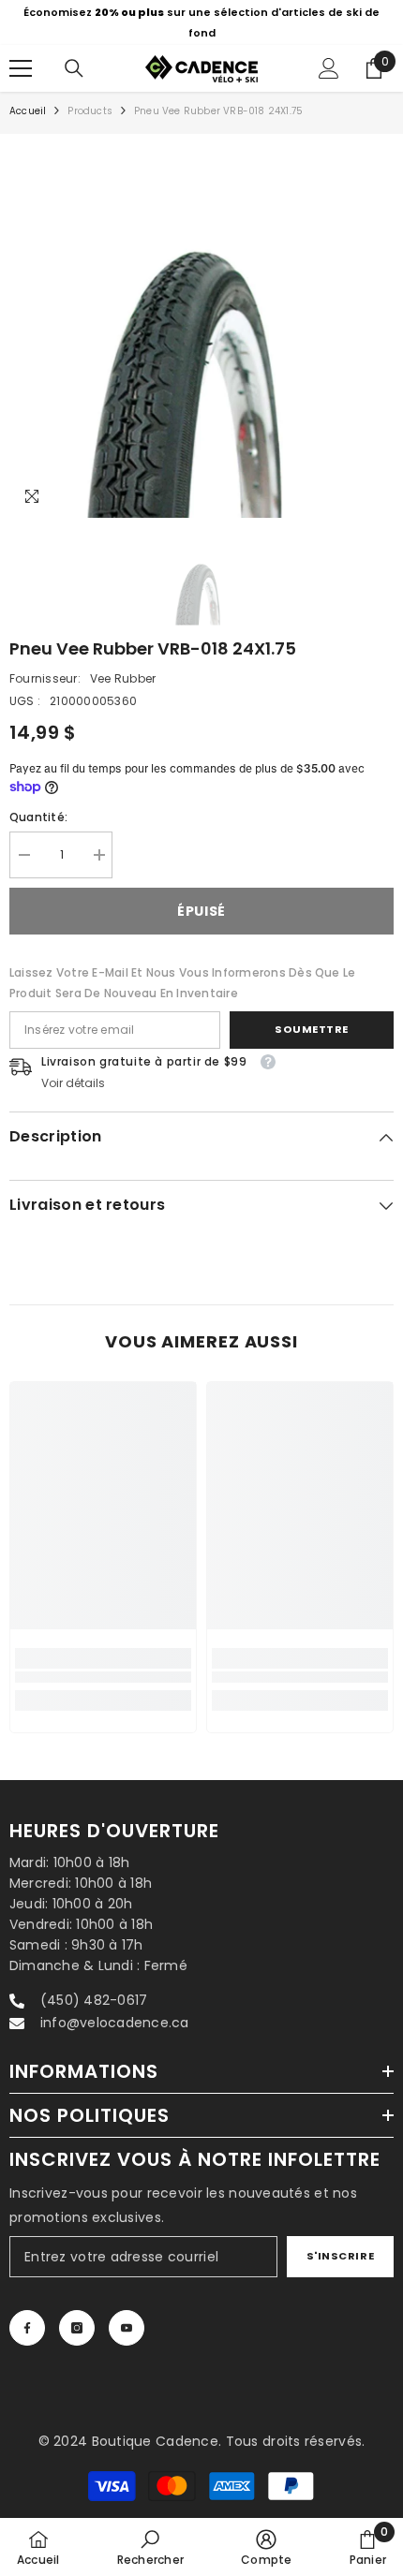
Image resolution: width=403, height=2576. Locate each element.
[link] (103, 1678)
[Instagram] (77, 2328)
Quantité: (38, 817)
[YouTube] (127, 2328)
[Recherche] (74, 68)
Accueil (28, 111)
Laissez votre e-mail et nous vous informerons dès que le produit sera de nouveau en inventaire (182, 983)
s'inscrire (341, 2256)
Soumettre (312, 1029)
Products (90, 111)
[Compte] (329, 68)
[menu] (21, 68)
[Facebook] (27, 2328)
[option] (201, 22)
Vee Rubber (123, 678)
